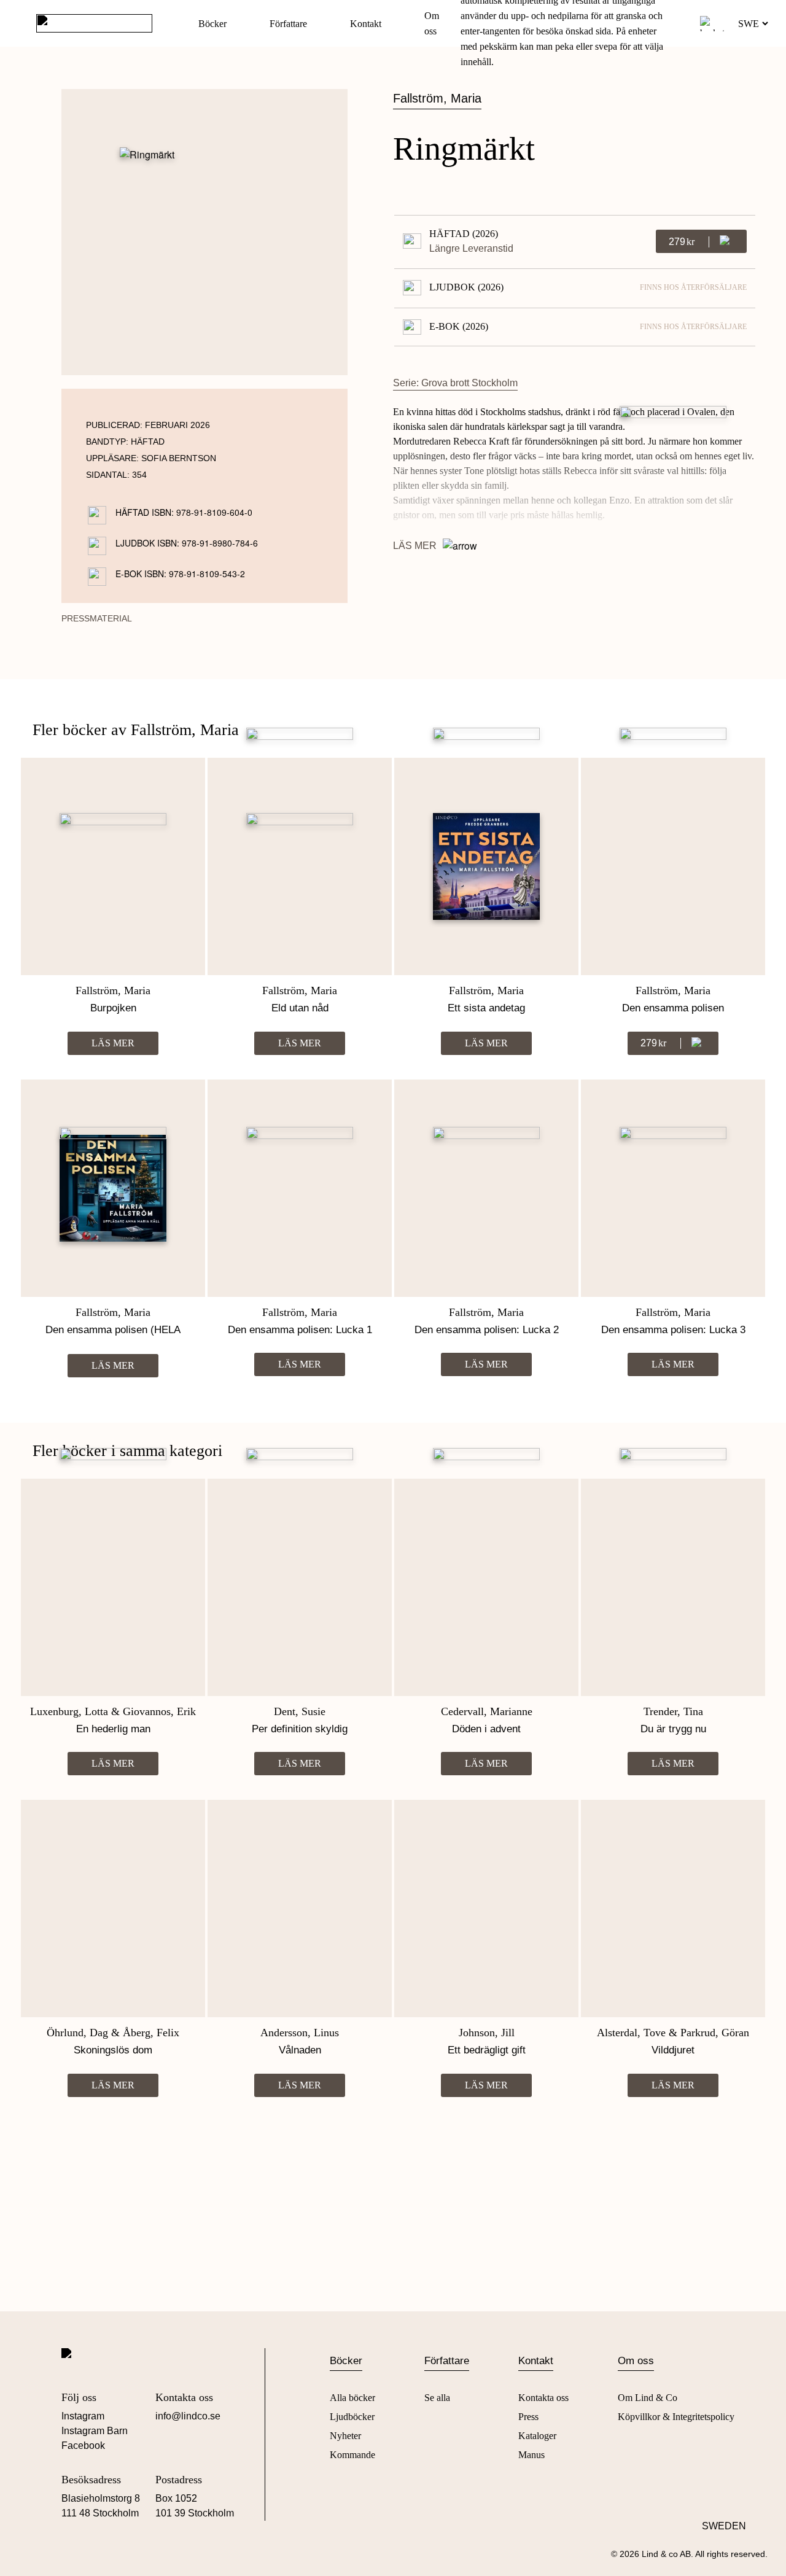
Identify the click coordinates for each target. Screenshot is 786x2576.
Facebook (83, 2446)
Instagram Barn (95, 2431)
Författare (288, 24)
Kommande (352, 2455)
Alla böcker (352, 2398)
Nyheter (345, 2436)
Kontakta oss (543, 2398)
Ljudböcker (352, 2417)
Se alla (437, 2398)
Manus (531, 2455)
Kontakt (366, 24)
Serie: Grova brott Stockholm (455, 383)
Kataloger (537, 2436)
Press (528, 2417)
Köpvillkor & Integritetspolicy (676, 2417)
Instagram (83, 2416)
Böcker (212, 24)
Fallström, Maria (437, 98)
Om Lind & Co (648, 2398)
